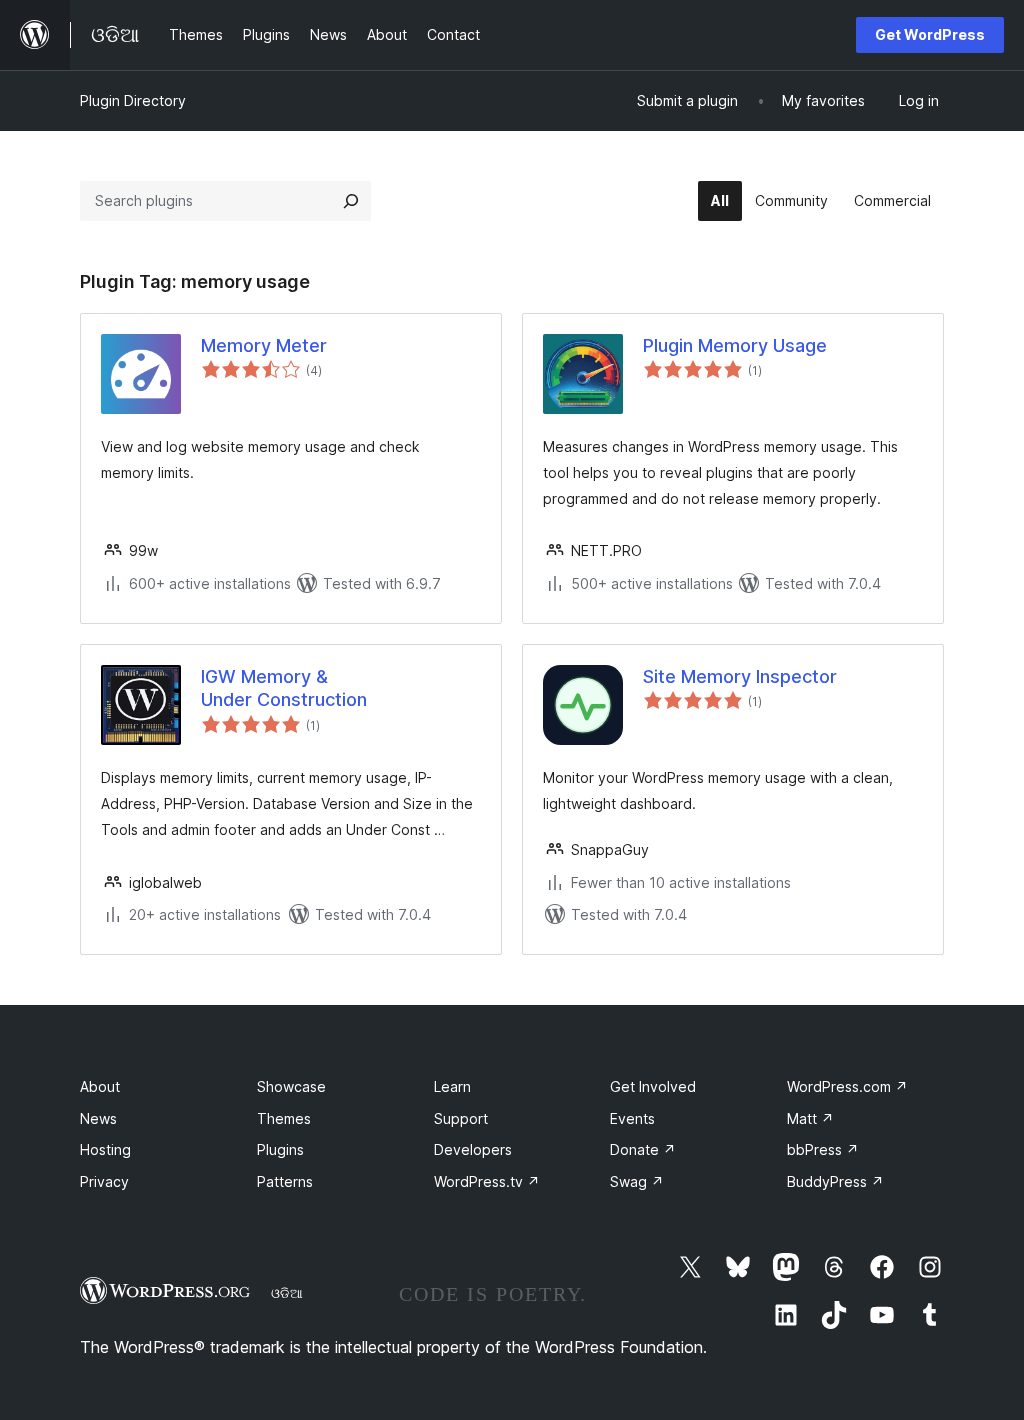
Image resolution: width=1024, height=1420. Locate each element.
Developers (473, 1149)
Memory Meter (264, 345)
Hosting (105, 1149)
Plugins (280, 1149)
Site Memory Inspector (740, 676)
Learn (452, 1086)
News (98, 1118)
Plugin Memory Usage (735, 345)
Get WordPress (930, 34)
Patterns (285, 1181)
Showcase (291, 1086)
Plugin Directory (133, 100)
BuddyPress (835, 1181)
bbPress (823, 1149)
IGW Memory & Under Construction (284, 688)
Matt (810, 1118)
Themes (284, 1118)
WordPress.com (847, 1086)
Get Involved (653, 1086)
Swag (637, 1181)
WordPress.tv (487, 1181)
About (100, 1086)
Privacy (104, 1181)
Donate (643, 1149)
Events (632, 1118)
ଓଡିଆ (287, 1293)
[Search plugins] (351, 201)
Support (461, 1118)
